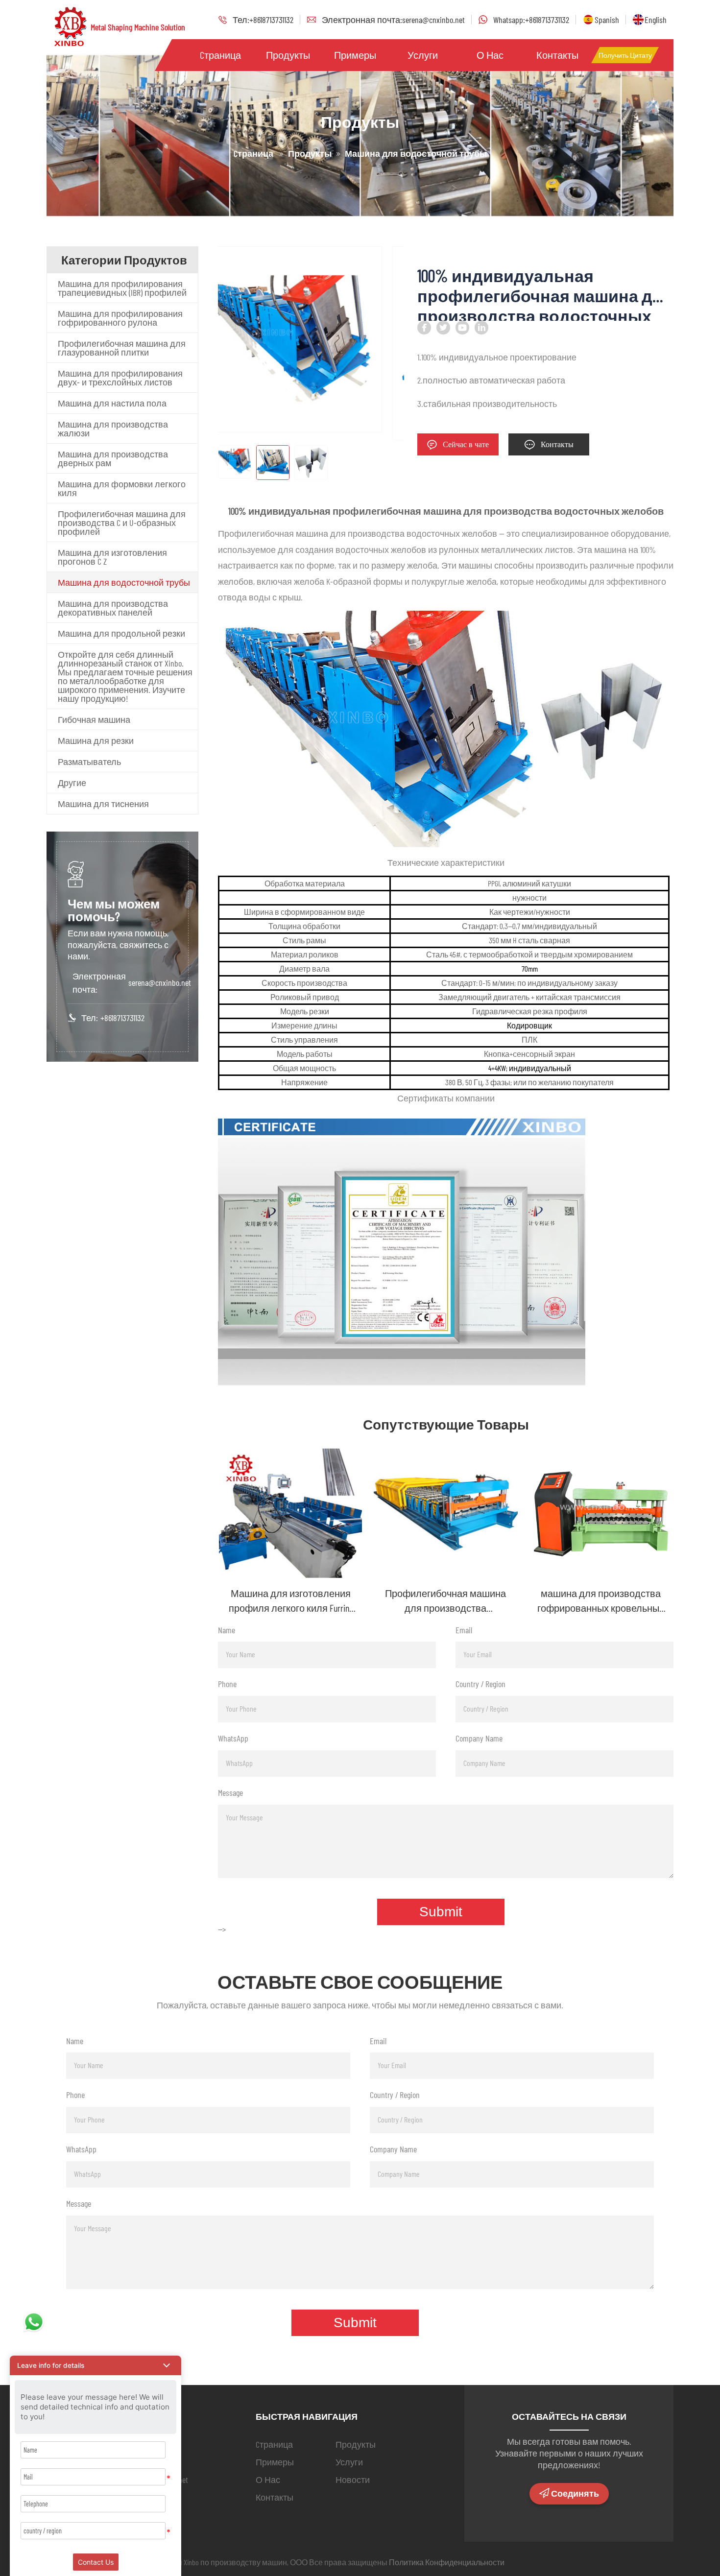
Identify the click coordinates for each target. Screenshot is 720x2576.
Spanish (607, 20)
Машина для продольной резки (121, 633)
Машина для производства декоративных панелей (113, 608)
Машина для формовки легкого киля (122, 488)
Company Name (479, 1738)
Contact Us (96, 2562)
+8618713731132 (122, 1018)
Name (227, 1630)
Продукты (288, 55)
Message (230, 1792)
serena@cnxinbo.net (160, 982)
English (656, 20)
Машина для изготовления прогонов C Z (112, 557)
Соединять (575, 2494)
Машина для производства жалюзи (113, 429)
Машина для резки (96, 740)
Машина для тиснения (103, 804)
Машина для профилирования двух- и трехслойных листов (120, 378)
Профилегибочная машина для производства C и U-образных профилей (122, 523)
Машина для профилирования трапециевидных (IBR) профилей (122, 288)
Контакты (557, 55)
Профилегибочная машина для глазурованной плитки (122, 348)
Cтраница (220, 55)
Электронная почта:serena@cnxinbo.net (393, 20)
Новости (353, 2480)
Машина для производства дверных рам (113, 458)
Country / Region (480, 1684)
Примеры (355, 55)
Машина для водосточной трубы (124, 582)
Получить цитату (625, 55)
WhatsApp (233, 1738)
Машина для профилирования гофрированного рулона (120, 318)
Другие (72, 783)
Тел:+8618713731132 (263, 20)
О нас (490, 55)
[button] (96, 2365)
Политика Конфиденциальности (447, 2562)
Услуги (423, 55)
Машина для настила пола (112, 403)
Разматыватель (89, 762)
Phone (227, 1684)
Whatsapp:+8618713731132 (531, 20)
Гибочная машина (94, 719)
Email (464, 1630)
